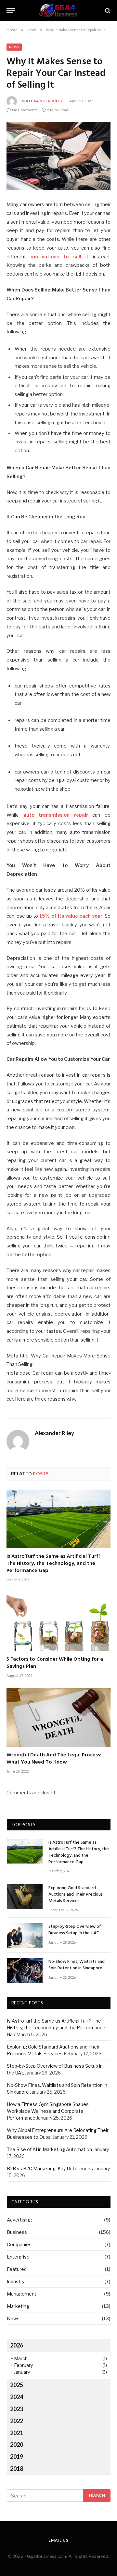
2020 (17, 2445)
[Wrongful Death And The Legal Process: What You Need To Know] (58, 1717)
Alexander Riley (45, 101)
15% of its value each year (71, 916)
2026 (17, 2345)
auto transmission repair (56, 815)
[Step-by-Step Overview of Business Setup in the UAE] (25, 1935)
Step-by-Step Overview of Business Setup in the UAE (75, 1930)
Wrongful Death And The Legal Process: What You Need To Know (54, 1759)
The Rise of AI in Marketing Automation (49, 2149)
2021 (17, 2433)
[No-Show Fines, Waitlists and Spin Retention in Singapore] (25, 1970)
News (14, 47)
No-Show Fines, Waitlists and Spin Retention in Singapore (77, 1965)
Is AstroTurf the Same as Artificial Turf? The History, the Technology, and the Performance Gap (54, 1564)
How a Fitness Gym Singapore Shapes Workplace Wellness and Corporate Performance (48, 2111)
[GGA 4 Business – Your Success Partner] (58, 11)
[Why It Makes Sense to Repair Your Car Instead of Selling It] (58, 156)
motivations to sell (56, 257)
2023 (17, 2409)
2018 (17, 2469)
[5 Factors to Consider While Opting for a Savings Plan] (58, 1622)
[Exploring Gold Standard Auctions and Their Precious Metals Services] (25, 1897)
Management (22, 2294)
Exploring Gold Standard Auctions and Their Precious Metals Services (76, 1895)
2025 (17, 2385)
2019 (17, 2457)
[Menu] (11, 11)
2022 (17, 2421)
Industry (16, 2281)
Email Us (58, 2540)
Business (17, 2232)
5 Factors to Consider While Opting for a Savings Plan (55, 1663)
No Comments (25, 110)
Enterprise (18, 2257)
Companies (19, 2244)
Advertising (19, 2220)
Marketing (18, 2306)
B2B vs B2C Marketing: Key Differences (50, 2168)
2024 (17, 2397)
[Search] (107, 11)
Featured (17, 2269)
